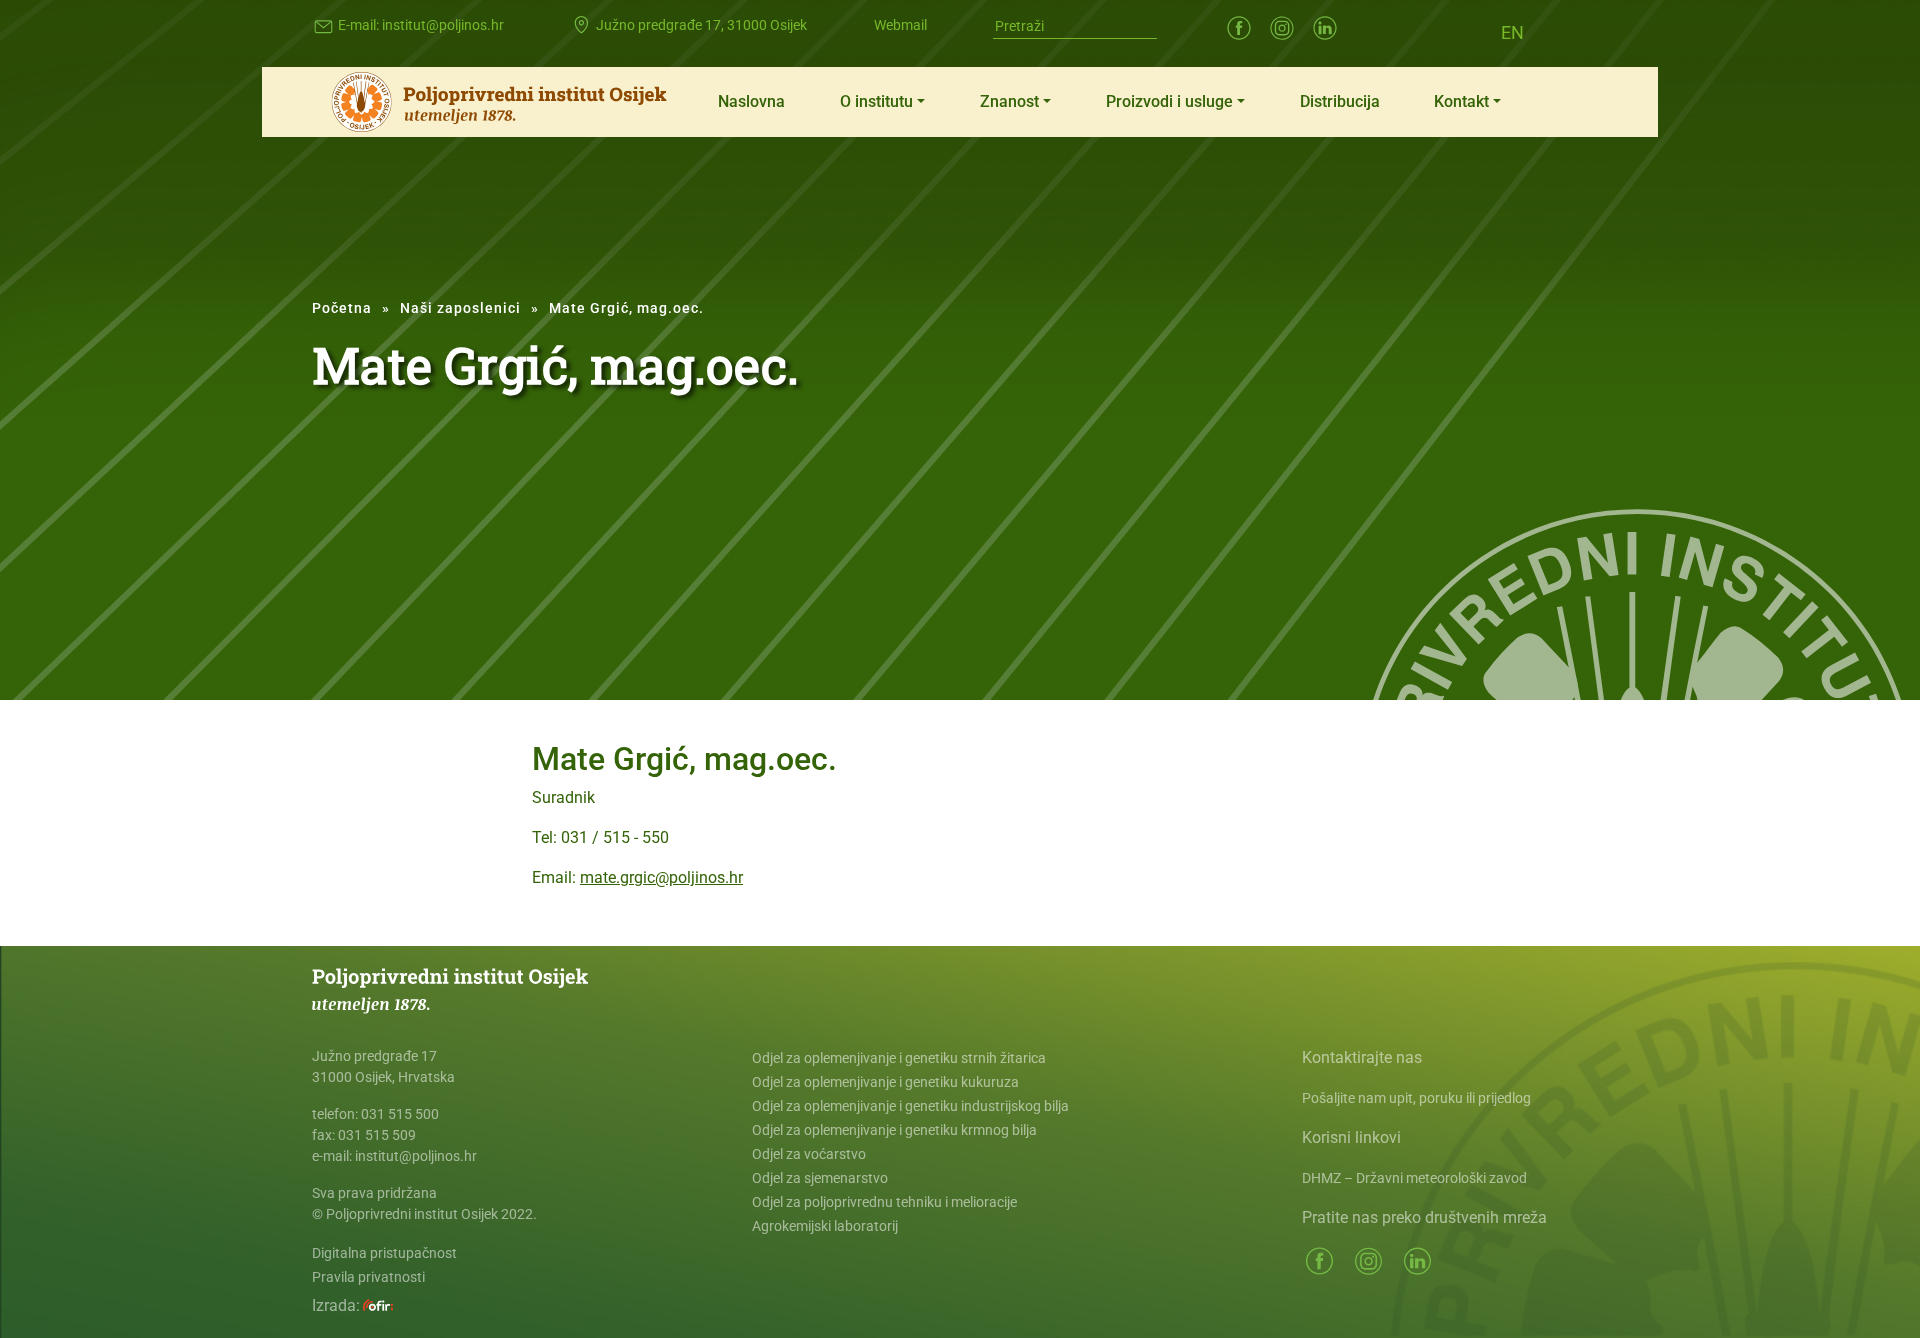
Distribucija (1340, 101)
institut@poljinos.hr (443, 25)
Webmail (900, 25)
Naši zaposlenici (460, 308)
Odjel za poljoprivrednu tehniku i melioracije (884, 1202)
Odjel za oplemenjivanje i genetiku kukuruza (885, 1082)
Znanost (1009, 101)
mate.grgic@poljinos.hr (661, 877)
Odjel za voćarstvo (809, 1154)
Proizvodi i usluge (1169, 101)
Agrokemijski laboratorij (825, 1226)
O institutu (876, 101)
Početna (342, 308)
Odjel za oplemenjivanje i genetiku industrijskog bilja (910, 1106)
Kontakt (1461, 101)
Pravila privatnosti (368, 1277)
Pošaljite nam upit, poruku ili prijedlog (1416, 1098)
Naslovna (751, 101)
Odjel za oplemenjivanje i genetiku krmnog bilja (894, 1130)
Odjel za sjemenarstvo (820, 1178)
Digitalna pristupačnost (384, 1253)
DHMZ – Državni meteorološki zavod (1414, 1178)
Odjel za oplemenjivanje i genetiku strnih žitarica (899, 1058)
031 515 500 (400, 1114)
